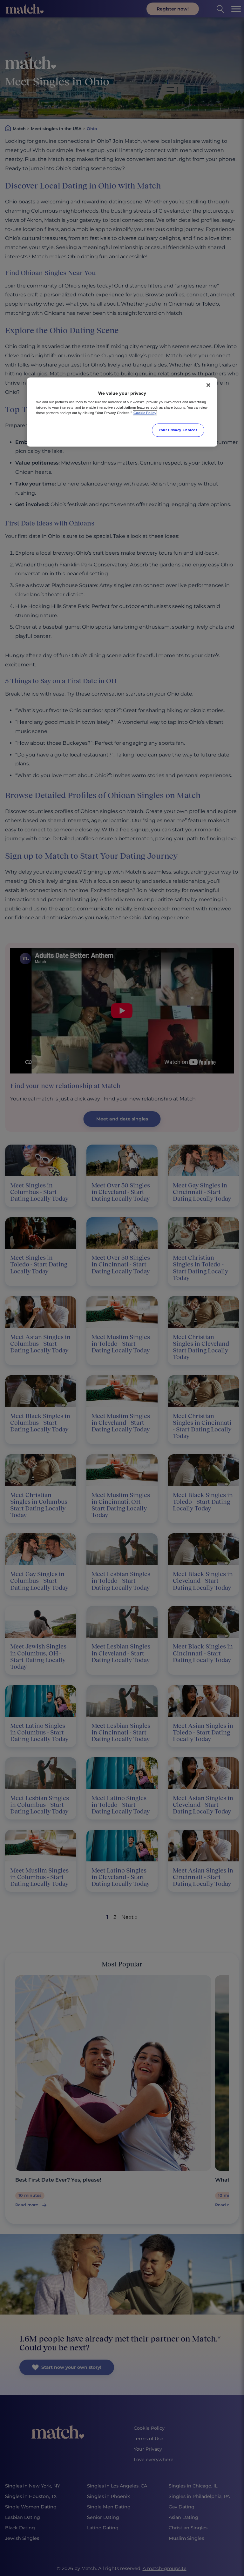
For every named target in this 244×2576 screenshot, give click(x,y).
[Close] (208, 385)
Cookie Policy (145, 413)
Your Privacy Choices (178, 430)
